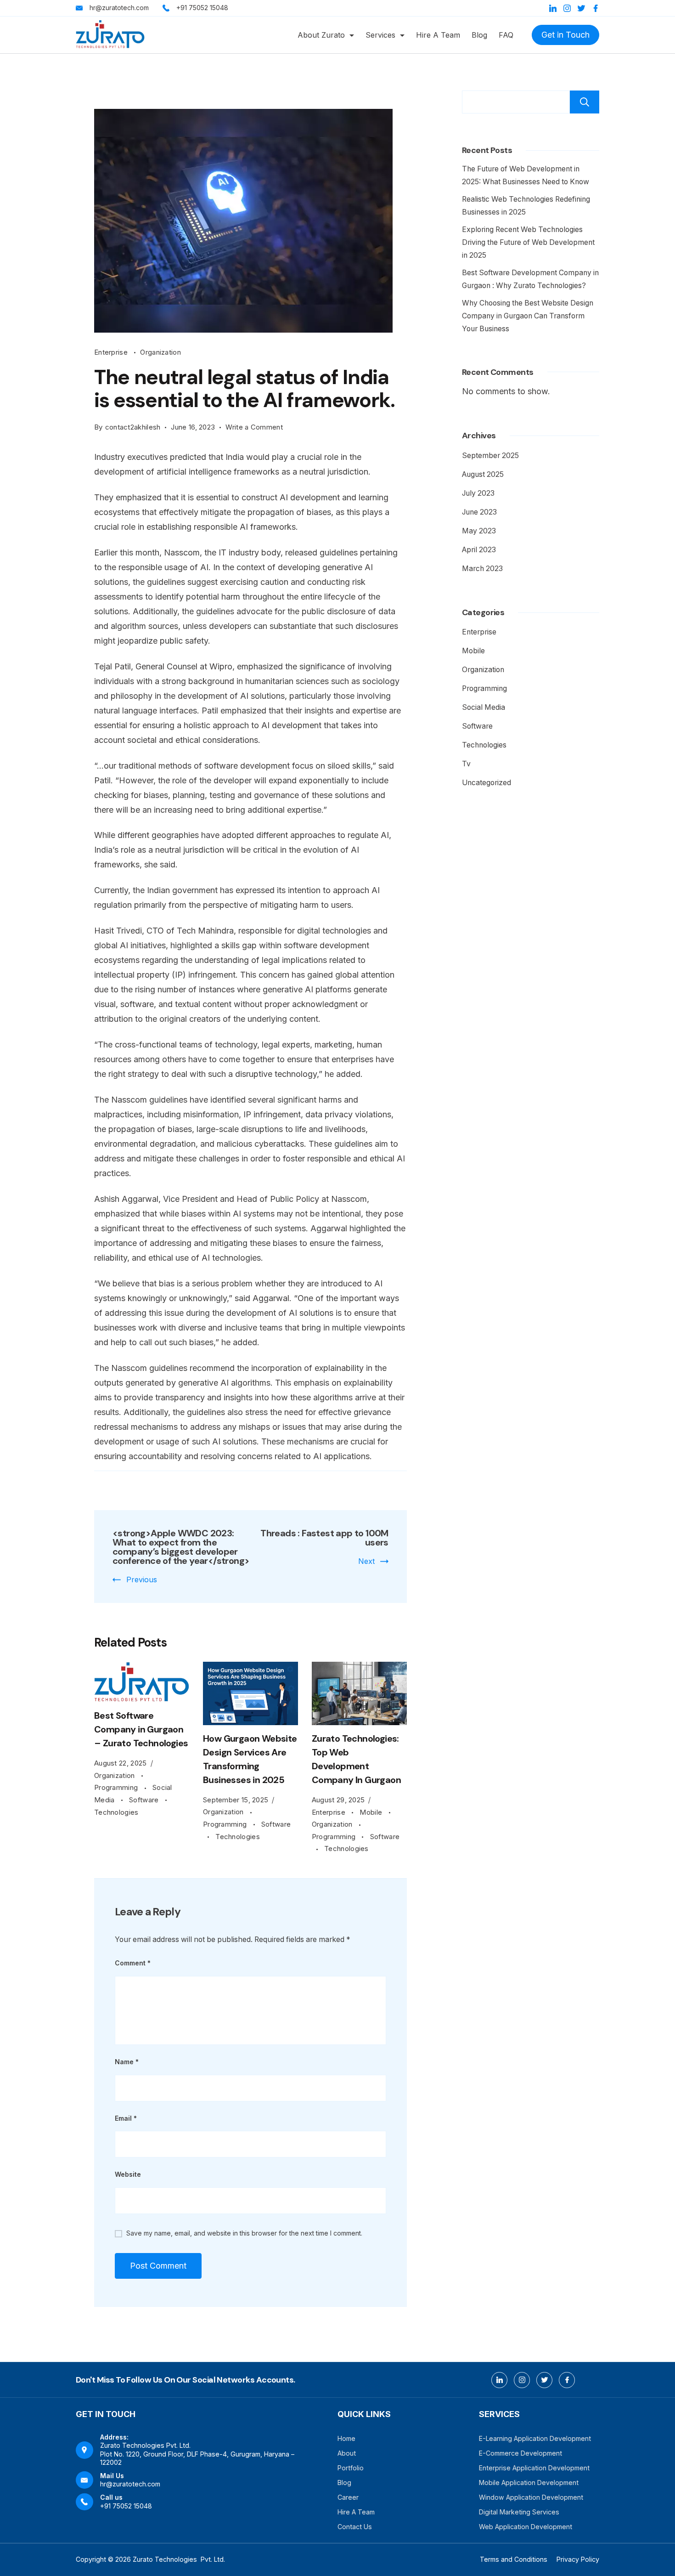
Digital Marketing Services (519, 2512)
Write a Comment (254, 428)
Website (128, 2174)
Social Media (484, 707)
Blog (479, 35)
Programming (117, 1787)
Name (127, 2062)
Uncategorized (487, 783)
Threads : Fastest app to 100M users (324, 1538)
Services (380, 35)
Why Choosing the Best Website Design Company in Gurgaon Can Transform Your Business (528, 316)
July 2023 (478, 493)
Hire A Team (438, 35)
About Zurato (321, 35)
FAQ (506, 35)
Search (585, 102)
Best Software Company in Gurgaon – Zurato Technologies (141, 1729)
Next (366, 1561)
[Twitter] (581, 8)
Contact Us (355, 2527)
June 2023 (479, 512)
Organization (160, 352)
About (347, 2453)
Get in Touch (565, 35)
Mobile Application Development (529, 2483)
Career (348, 2497)
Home (346, 2438)
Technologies (116, 1812)
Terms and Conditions (514, 2559)
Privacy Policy (578, 2559)
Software (145, 1800)
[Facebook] (596, 8)
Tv (466, 764)
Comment (133, 1963)
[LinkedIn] (553, 8)
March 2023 (482, 569)
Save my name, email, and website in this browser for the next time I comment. (244, 2233)
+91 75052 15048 (202, 8)
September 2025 (490, 456)
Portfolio (351, 2468)
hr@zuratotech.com (119, 8)
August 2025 (483, 474)
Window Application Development (531, 2497)
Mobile (372, 1812)
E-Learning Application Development (535, 2438)
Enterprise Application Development (534, 2468)
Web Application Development (526, 2527)
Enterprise (112, 352)
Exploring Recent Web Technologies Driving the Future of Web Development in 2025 (528, 242)
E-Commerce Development (520, 2453)
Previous (142, 1580)
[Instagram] (567, 8)
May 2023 (479, 531)
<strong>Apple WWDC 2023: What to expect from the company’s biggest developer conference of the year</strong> (181, 1547)
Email (126, 2118)
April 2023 (479, 550)
